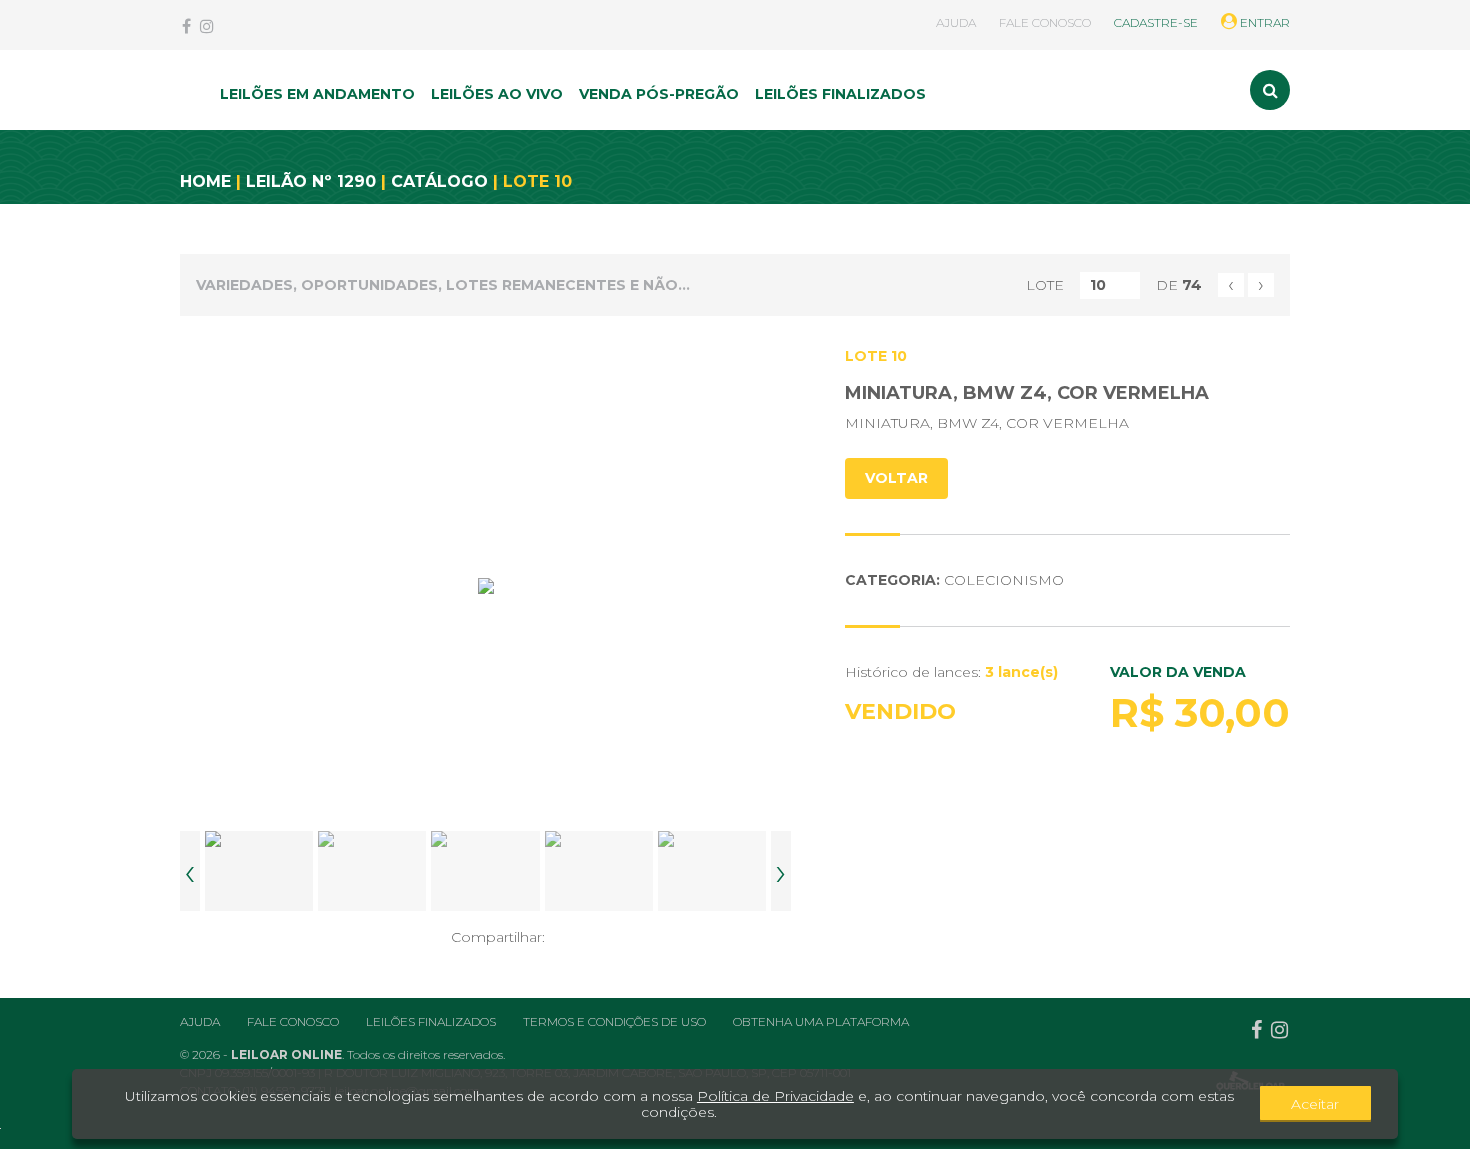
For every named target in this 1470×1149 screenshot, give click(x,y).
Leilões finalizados (431, 1021)
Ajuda (200, 1021)
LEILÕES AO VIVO (497, 94)
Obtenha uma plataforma (821, 1021)
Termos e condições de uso (614, 1021)
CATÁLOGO (439, 181)
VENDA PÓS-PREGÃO (659, 94)
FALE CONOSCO (1045, 22)
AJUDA (956, 22)
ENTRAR (1263, 22)
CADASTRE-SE (1156, 22)
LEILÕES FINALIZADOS (840, 94)
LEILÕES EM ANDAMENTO (317, 94)
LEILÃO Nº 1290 (311, 181)
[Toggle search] (1270, 90)
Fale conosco (293, 1021)
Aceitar (1315, 1104)
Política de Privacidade (775, 1096)
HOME (205, 181)
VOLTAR (896, 478)
